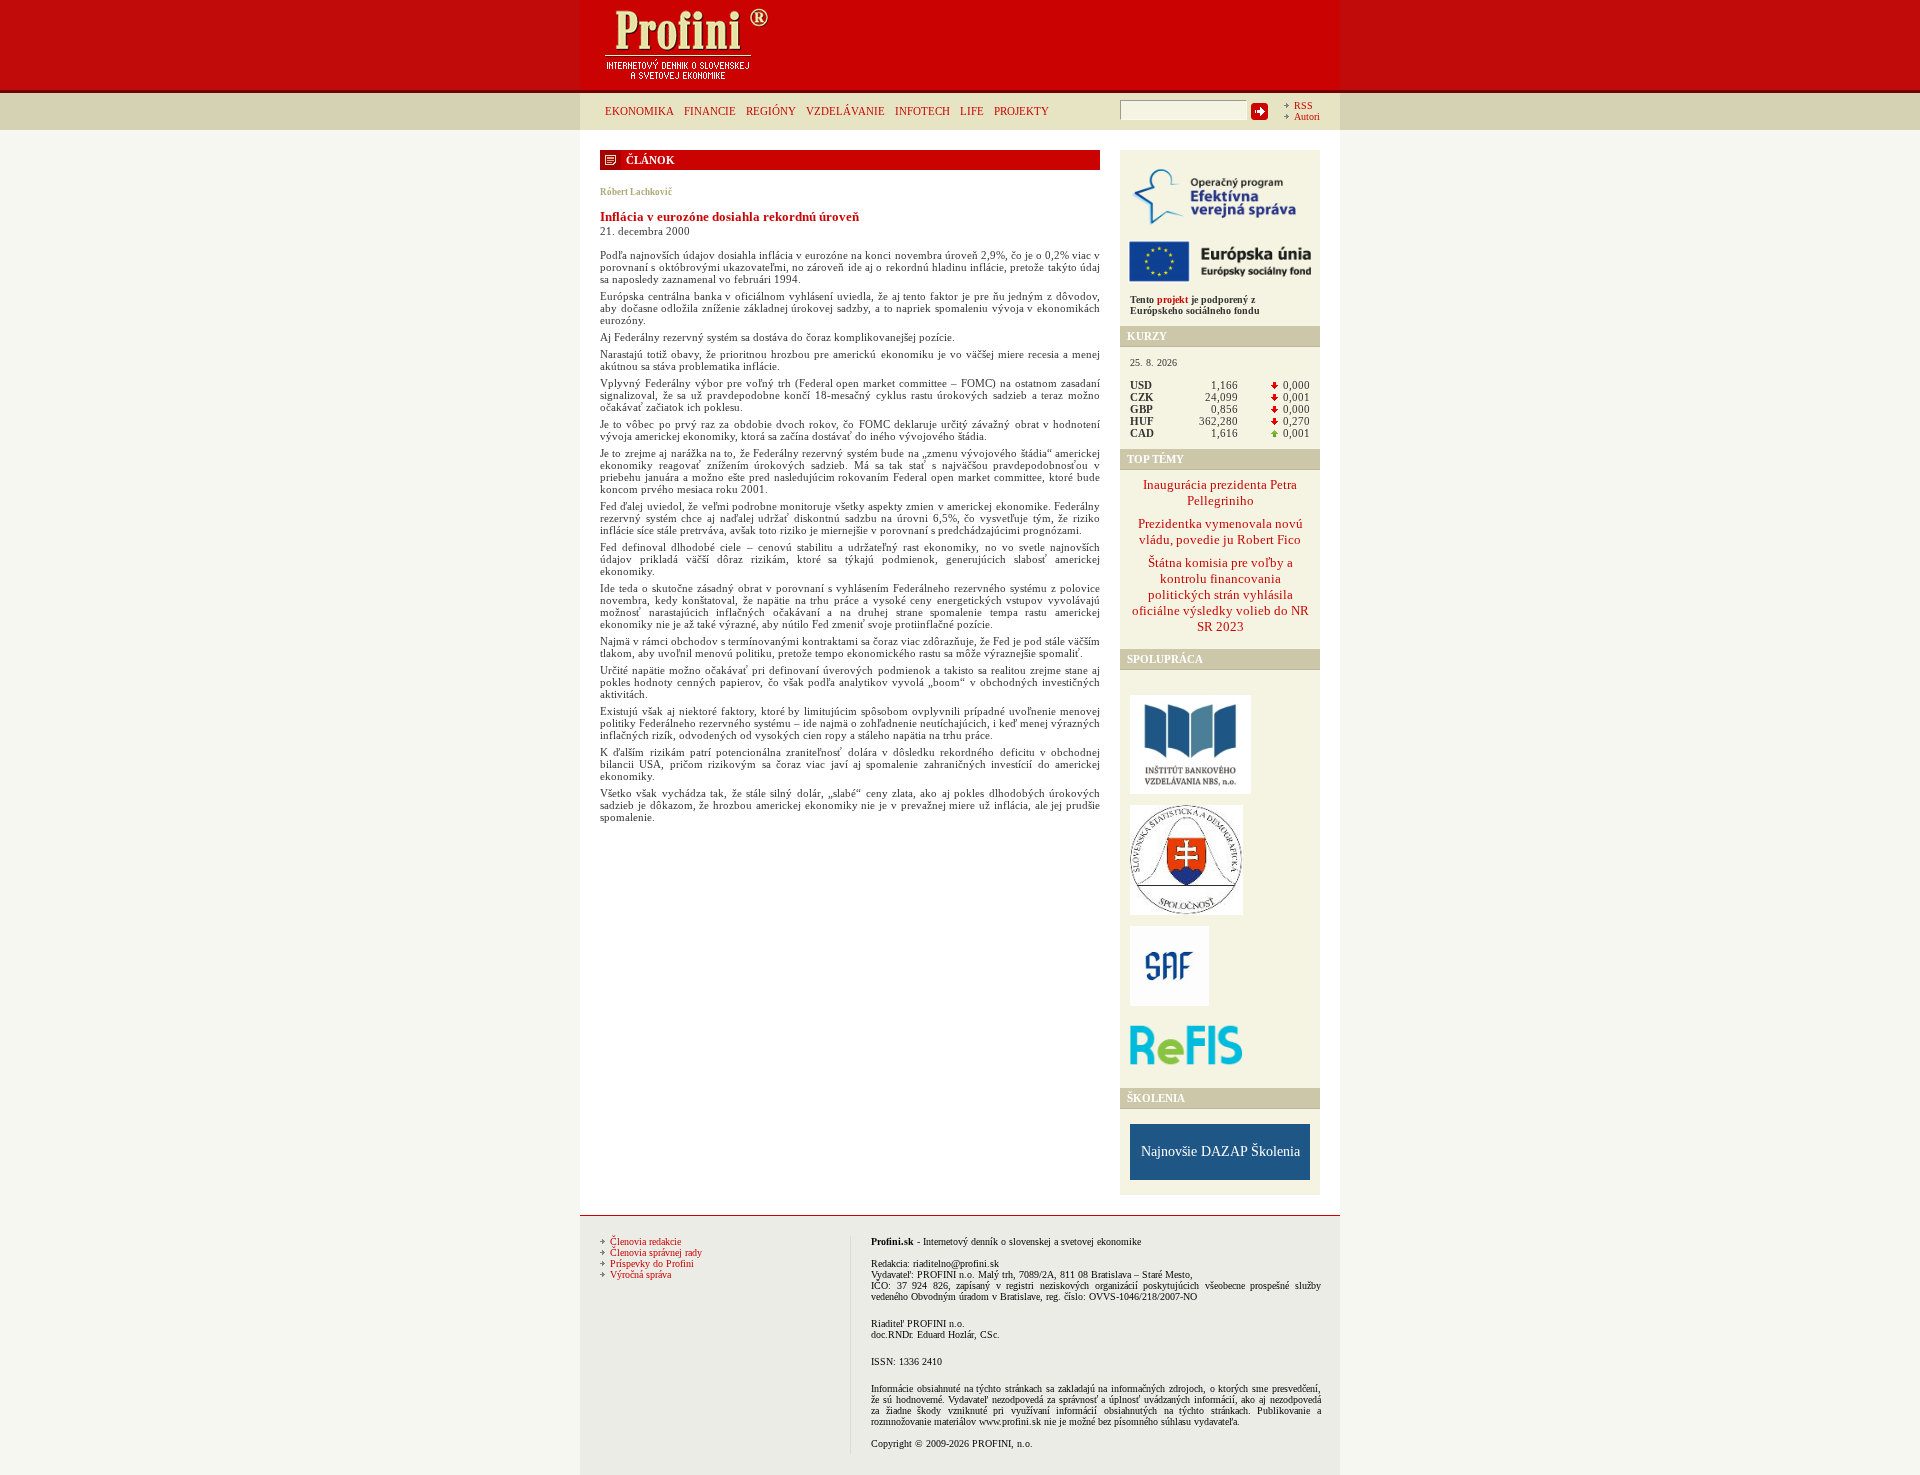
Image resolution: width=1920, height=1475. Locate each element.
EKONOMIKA (639, 111)
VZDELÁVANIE (845, 111)
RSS (1303, 105)
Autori (1307, 116)
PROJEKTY (1021, 111)
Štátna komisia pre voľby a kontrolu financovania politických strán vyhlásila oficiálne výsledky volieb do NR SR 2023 (1220, 594)
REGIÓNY (771, 111)
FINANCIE (710, 111)
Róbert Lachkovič (636, 192)
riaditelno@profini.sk (956, 1263)
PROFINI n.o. (946, 1274)
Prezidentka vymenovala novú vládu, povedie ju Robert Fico (1220, 531)
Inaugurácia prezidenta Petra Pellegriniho (1220, 492)
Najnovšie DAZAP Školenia (1220, 1151)
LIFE (972, 111)
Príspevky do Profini (652, 1263)
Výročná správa (640, 1274)
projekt (1172, 299)
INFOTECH (922, 111)
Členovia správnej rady (656, 1252)
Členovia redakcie (645, 1241)
